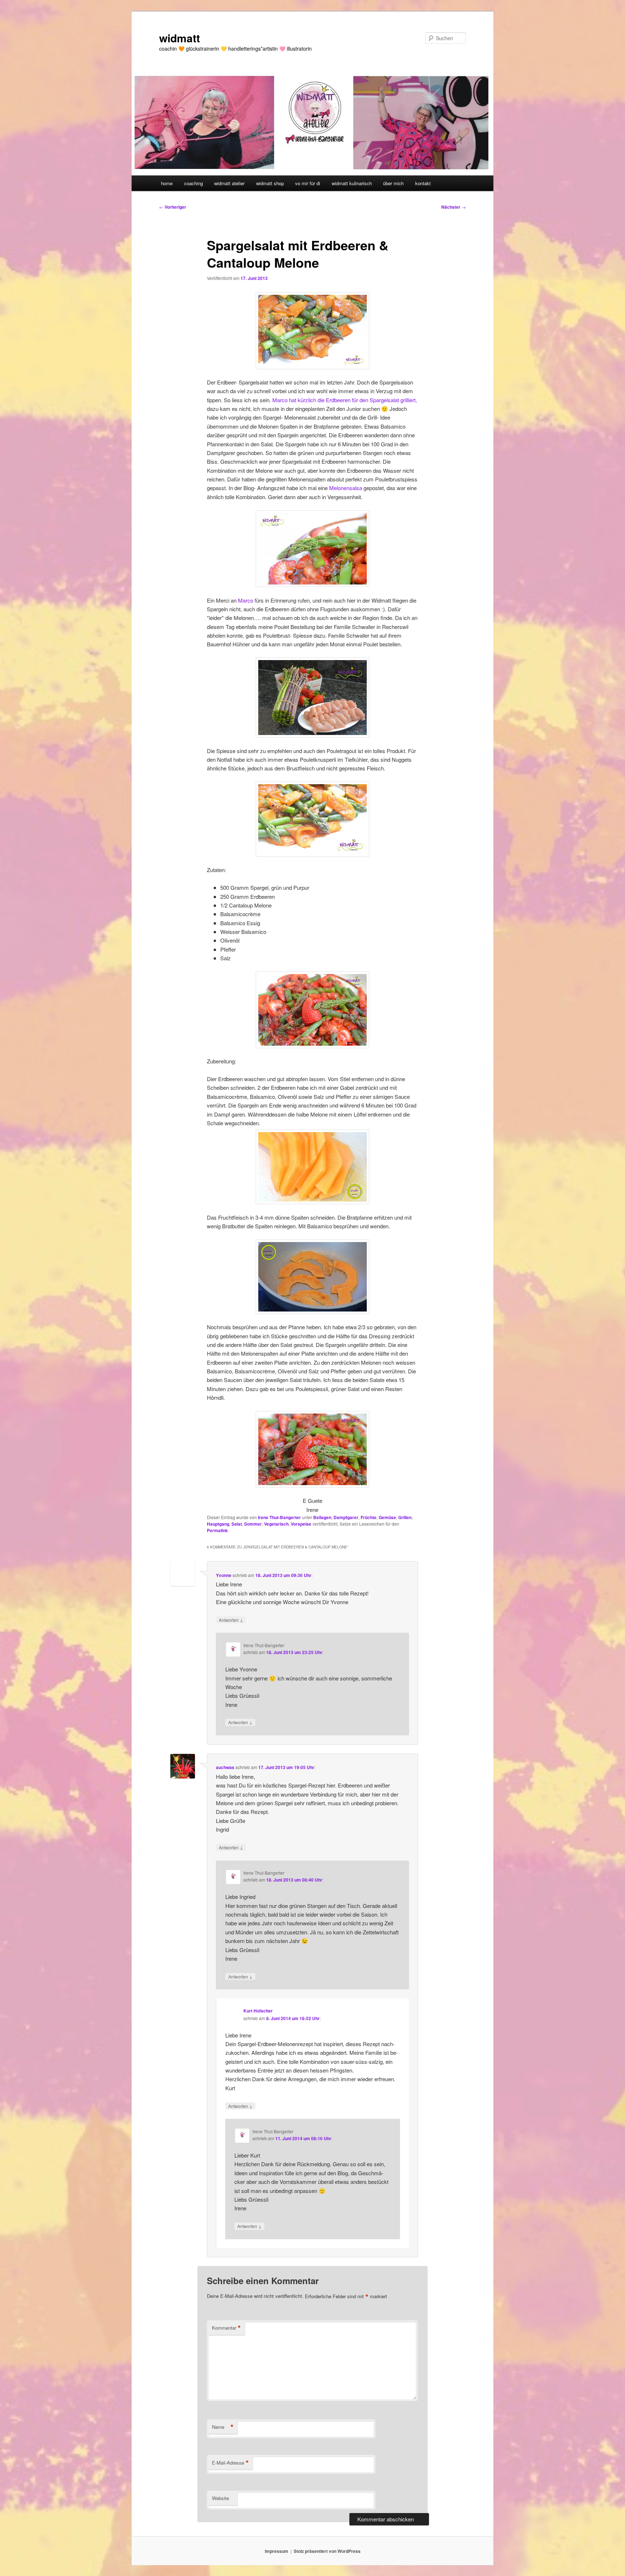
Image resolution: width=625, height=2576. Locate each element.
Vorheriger (173, 207)
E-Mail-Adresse (230, 2463)
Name (223, 2427)
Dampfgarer (346, 1517)
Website (220, 2498)
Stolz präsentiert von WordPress (327, 2551)
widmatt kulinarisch (352, 183)
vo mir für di (308, 183)
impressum (277, 2551)
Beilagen (322, 1517)
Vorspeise (301, 1524)
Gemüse (387, 1517)
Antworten (231, 1620)
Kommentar (226, 2328)
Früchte (369, 1517)
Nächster (454, 207)
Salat (237, 1524)
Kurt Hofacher (258, 2011)
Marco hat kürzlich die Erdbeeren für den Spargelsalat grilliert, (345, 400)
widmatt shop (270, 183)
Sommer (253, 1524)
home (167, 183)
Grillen (405, 1517)
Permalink (217, 1530)
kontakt (423, 183)
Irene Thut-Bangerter (279, 1517)
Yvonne (224, 1575)
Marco (246, 600)
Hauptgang (218, 1524)
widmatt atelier (229, 183)
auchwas (225, 1767)
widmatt (180, 38)
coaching (194, 183)
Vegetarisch (276, 1524)
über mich (393, 183)
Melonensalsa (346, 488)
